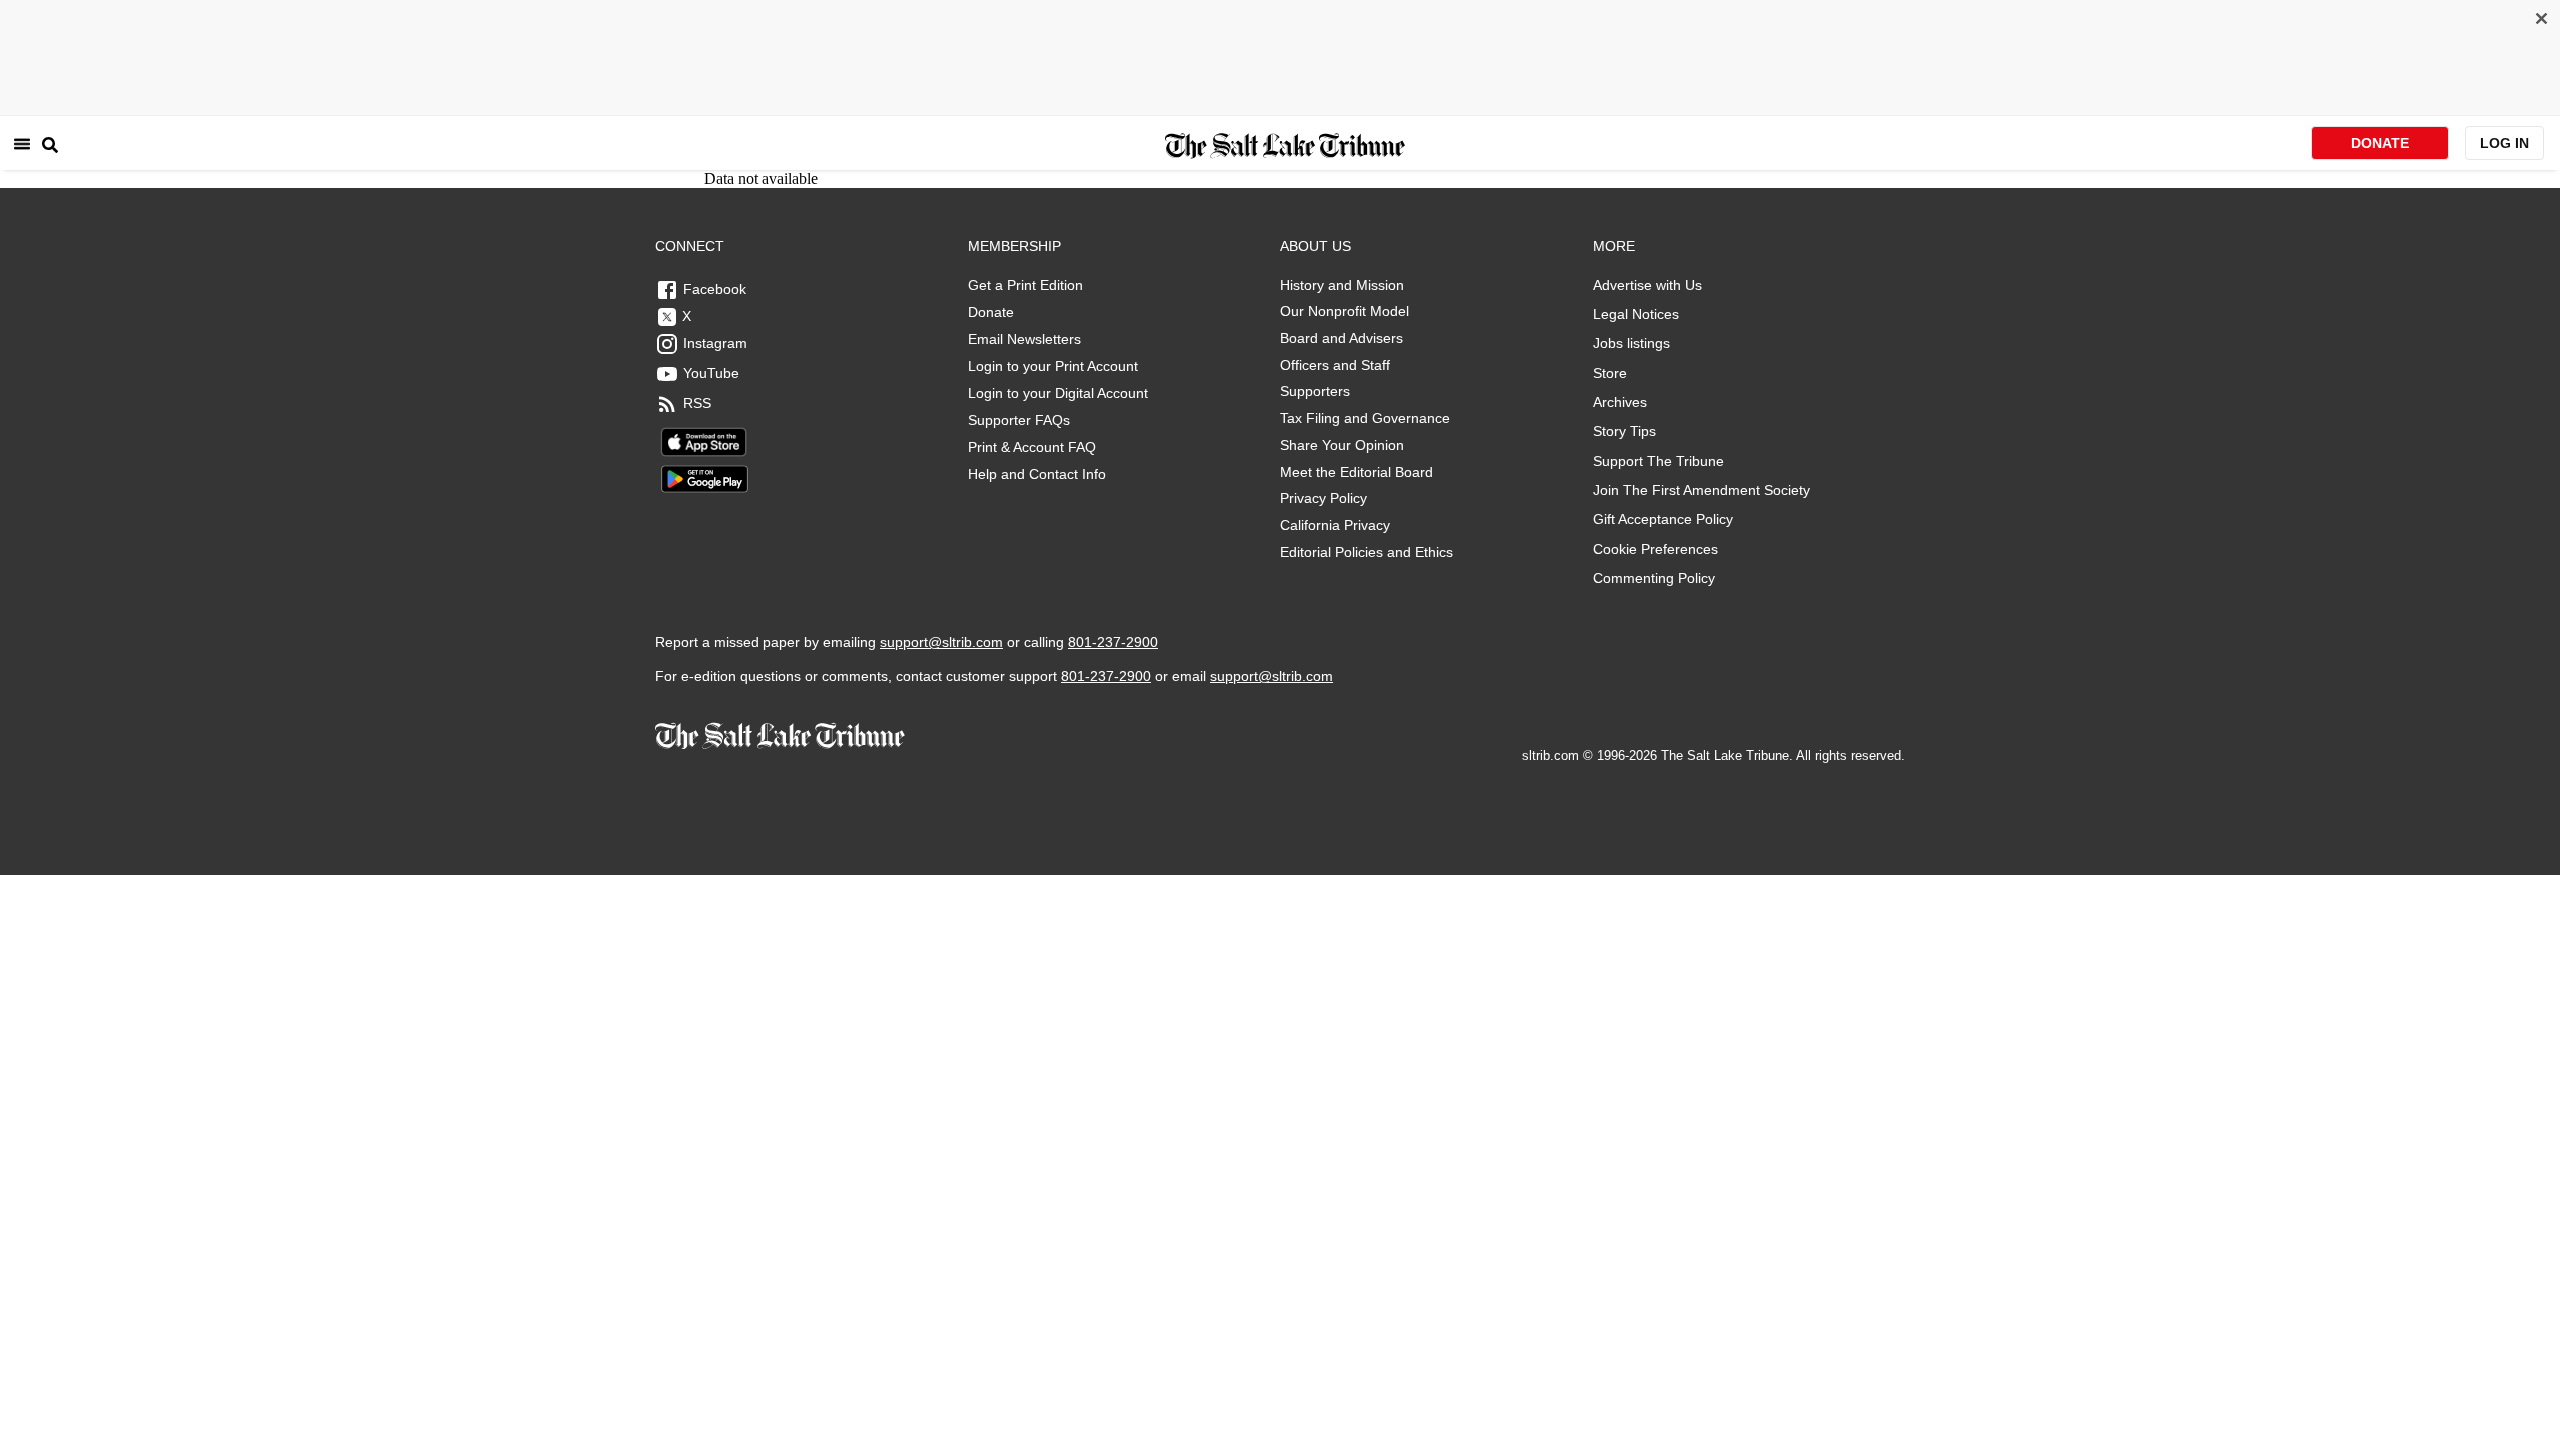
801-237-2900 (1113, 642)
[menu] (22, 143)
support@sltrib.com (941, 642)
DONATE (2380, 143)
